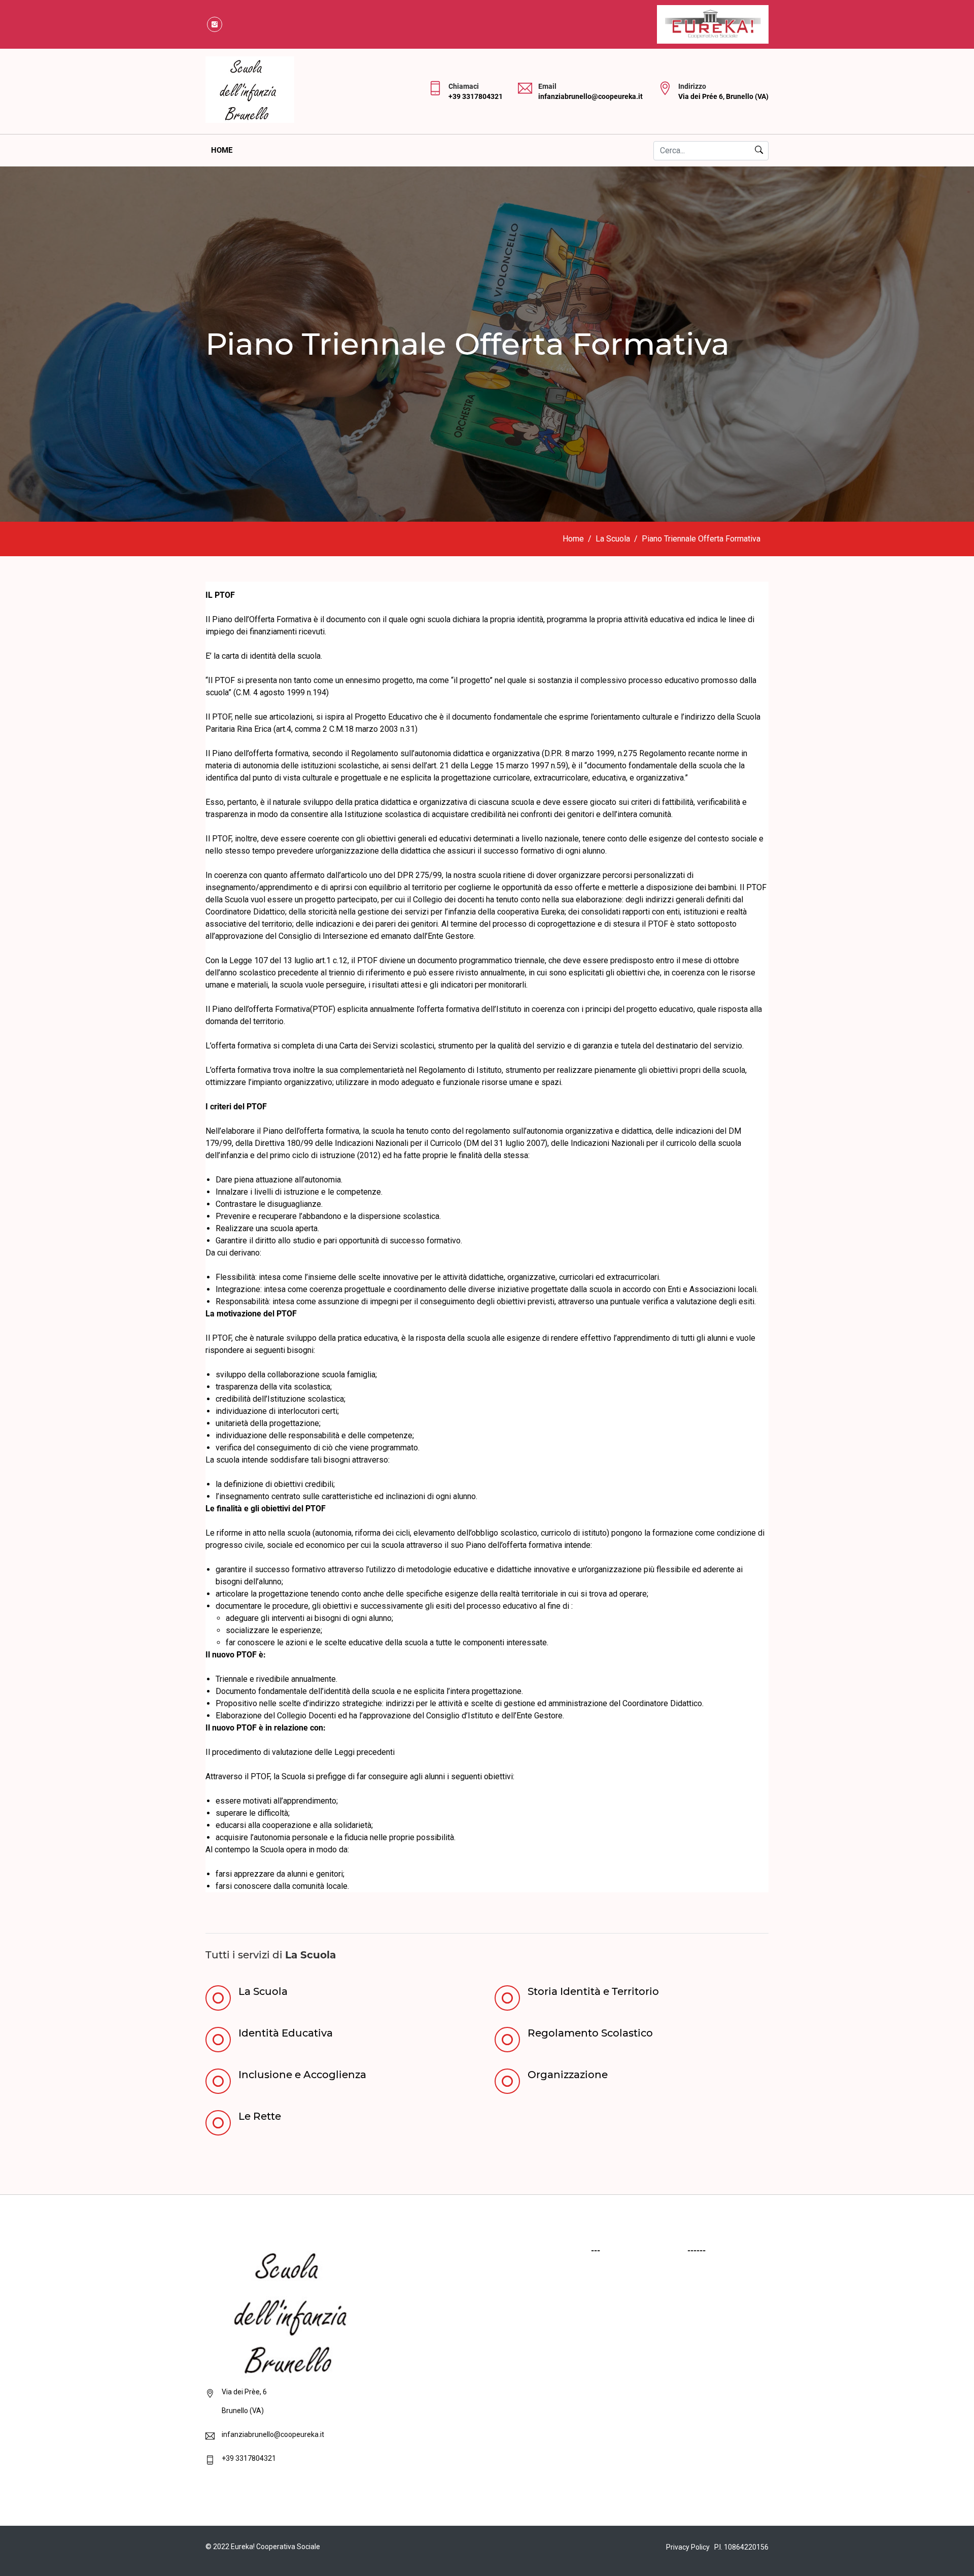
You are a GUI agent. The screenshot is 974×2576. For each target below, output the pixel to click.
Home (222, 150)
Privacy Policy (688, 2547)
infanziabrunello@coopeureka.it (590, 96)
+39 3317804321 (476, 96)
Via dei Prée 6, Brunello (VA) (723, 96)
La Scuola (613, 539)
